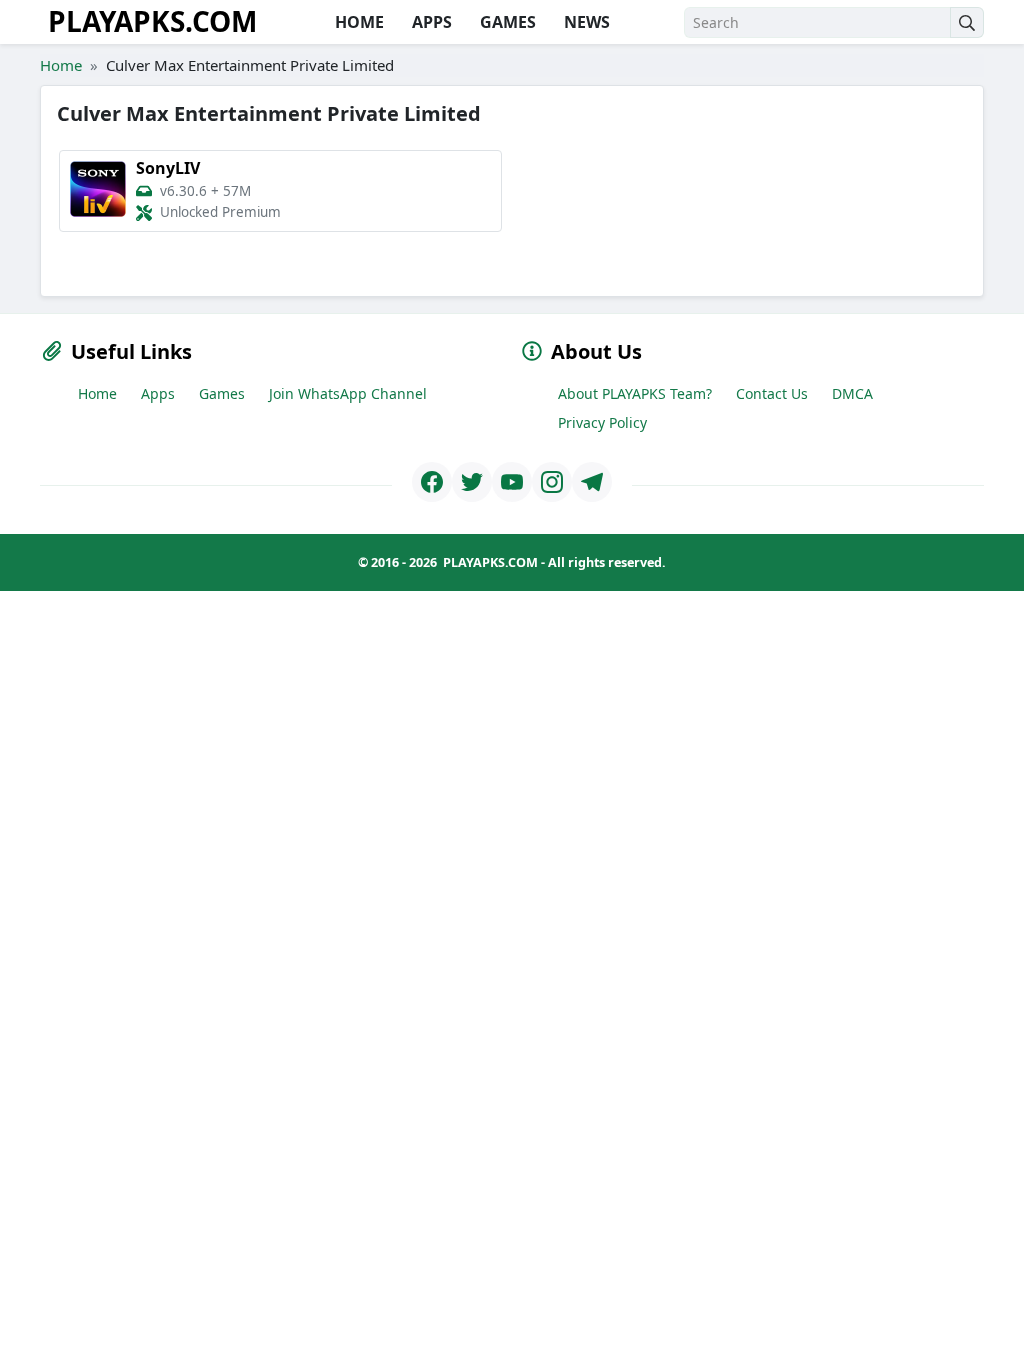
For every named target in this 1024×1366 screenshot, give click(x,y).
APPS (430, 22)
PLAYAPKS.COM (152, 21)
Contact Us (772, 393)
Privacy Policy (602, 422)
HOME (357, 22)
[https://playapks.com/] (432, 482)
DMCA (852, 393)
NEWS (585, 22)
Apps (158, 393)
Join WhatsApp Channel (348, 393)
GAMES (506, 22)
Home (61, 65)
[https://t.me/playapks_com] (592, 482)
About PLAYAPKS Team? (635, 393)
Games (222, 393)
